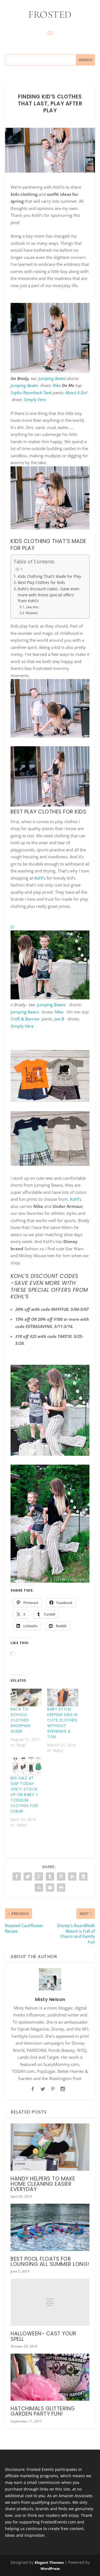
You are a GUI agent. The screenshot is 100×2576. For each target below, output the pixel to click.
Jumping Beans (52, 378)
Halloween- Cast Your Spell (43, 2336)
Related (32, 613)
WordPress (50, 2569)
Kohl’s (40, 878)
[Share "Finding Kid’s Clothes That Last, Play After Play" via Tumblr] (50, 1876)
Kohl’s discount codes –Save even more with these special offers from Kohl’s (49, 595)
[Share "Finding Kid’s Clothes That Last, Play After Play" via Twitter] (28, 1876)
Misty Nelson (50, 1999)
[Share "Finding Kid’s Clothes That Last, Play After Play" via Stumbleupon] (39, 1888)
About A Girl (76, 392)
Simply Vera (35, 399)
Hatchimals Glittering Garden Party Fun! (43, 2411)
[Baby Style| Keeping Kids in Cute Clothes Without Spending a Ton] (63, 1698)
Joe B (60, 1019)
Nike (57, 385)
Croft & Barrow (25, 1019)
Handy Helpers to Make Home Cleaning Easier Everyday (43, 2184)
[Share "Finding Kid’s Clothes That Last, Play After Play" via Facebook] (17, 1876)
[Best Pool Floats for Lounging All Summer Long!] (50, 2227)
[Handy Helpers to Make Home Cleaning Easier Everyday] (50, 2147)
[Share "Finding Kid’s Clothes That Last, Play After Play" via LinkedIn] (72, 1876)
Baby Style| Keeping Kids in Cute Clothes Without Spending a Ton (62, 1723)
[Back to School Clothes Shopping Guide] (26, 1698)
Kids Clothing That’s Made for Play (49, 576)
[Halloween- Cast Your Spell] (50, 2302)
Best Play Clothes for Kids (41, 583)
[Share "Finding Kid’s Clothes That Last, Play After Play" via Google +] (39, 1876)
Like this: (32, 607)
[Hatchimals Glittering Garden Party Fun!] (50, 2377)
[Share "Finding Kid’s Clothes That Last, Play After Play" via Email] (50, 1888)
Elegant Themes (49, 2562)
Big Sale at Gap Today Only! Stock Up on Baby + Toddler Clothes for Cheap (24, 1795)
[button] (50, 338)
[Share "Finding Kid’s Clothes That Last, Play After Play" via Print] (61, 1888)
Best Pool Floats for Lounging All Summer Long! (50, 2262)
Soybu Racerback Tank (31, 392)
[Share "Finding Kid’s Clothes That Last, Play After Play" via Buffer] (83, 1876)
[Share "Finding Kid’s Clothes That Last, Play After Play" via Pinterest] (61, 1876)
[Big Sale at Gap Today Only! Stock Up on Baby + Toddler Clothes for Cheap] (26, 1766)
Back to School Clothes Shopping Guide (21, 1720)
